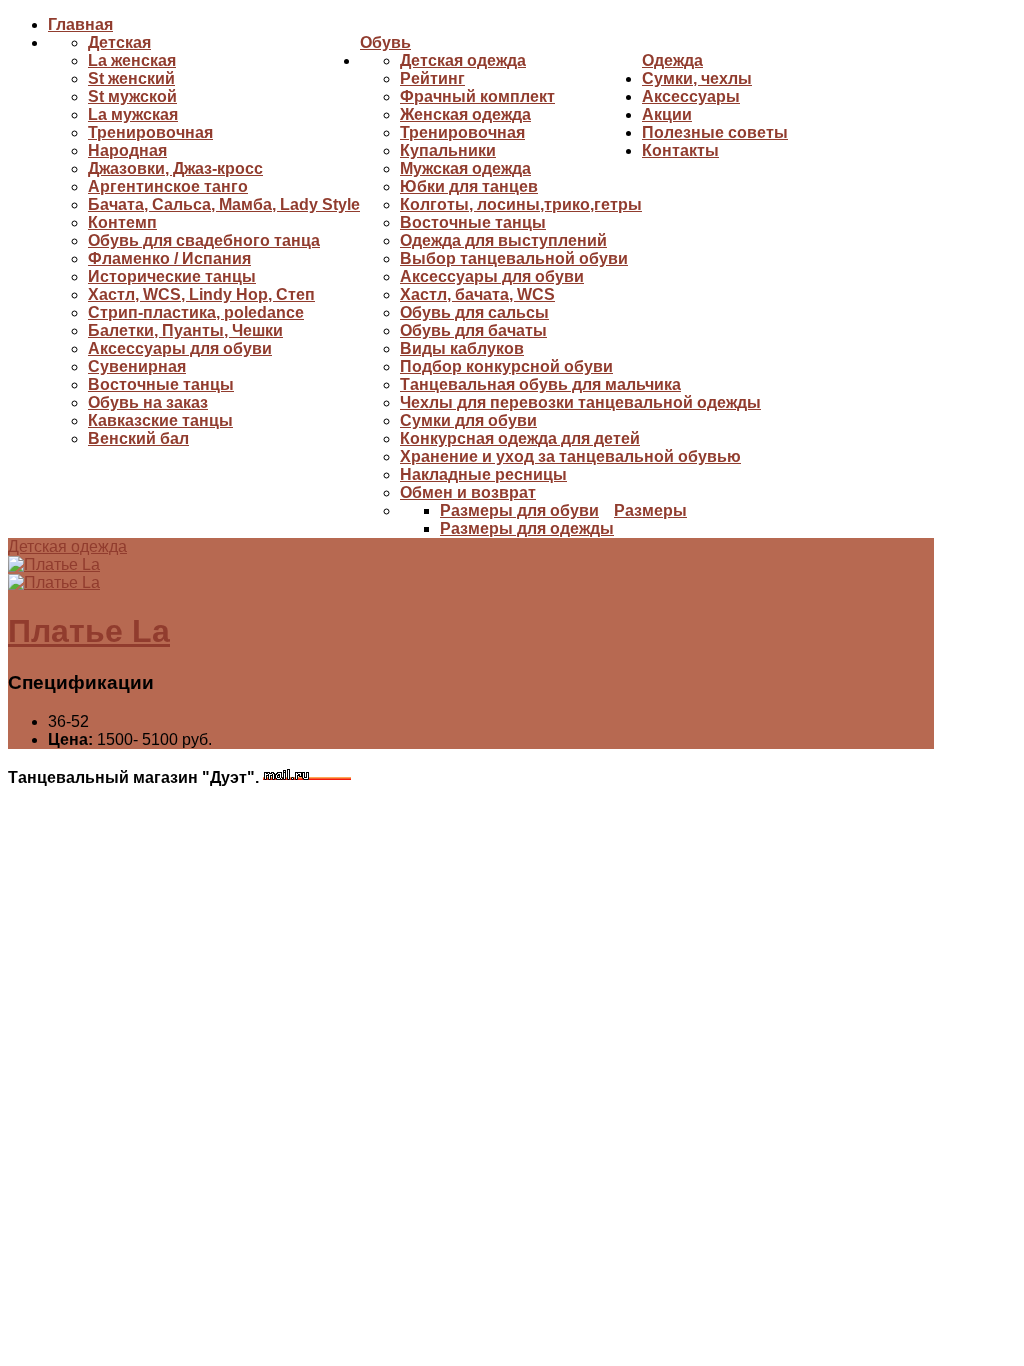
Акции (667, 114)
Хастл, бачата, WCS (477, 294)
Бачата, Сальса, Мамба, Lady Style (224, 204)
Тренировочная (150, 132)
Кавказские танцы (160, 420)
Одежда (672, 60)
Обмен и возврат (468, 492)
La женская (132, 60)
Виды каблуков (462, 348)
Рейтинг (432, 78)
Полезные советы (715, 132)
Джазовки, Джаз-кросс (175, 168)
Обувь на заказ (148, 402)
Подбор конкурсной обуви (506, 366)
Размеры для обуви (519, 510)
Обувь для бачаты (473, 330)
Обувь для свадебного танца (204, 240)
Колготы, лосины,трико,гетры (521, 204)
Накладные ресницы (483, 474)
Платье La (89, 631)
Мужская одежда (465, 168)
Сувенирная (137, 366)
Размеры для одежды (527, 528)
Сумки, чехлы (697, 78)
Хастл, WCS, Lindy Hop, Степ (201, 294)
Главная (80, 24)
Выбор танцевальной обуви (514, 258)
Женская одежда (465, 114)
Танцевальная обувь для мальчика (540, 384)
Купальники (448, 150)
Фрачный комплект (477, 96)
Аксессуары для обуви (180, 348)
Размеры (650, 510)
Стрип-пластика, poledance (196, 312)
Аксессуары (691, 96)
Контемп (122, 222)
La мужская (133, 114)
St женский (131, 78)
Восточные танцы (161, 384)
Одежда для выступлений (503, 240)
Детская (119, 42)
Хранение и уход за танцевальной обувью (570, 456)
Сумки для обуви (468, 420)
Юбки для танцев (469, 186)
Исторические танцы (172, 276)
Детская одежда (463, 60)
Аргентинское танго (168, 186)
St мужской (132, 96)
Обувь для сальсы (474, 312)
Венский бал (138, 438)
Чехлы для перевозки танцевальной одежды (580, 402)
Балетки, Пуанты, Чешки (185, 330)
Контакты (680, 150)
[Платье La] (54, 564)
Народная (127, 150)
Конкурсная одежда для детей (520, 438)
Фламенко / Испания (169, 258)
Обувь (385, 42)
